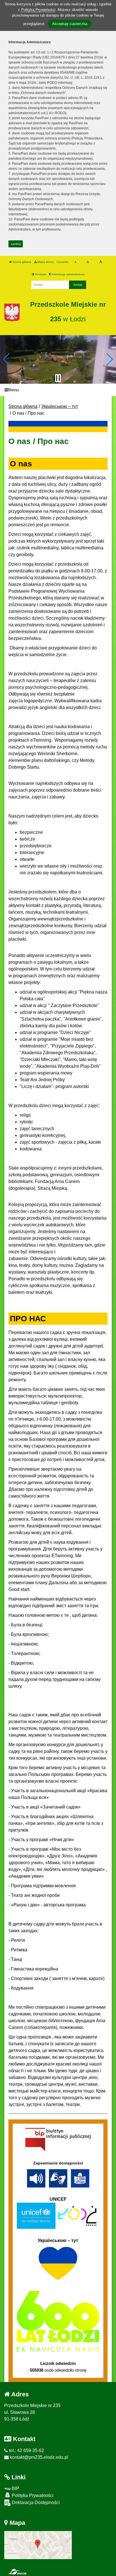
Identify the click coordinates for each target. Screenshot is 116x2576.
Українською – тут (60, 406)
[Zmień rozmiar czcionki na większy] (88, 262)
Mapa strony (45, 262)
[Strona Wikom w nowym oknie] (17, 2572)
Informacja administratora (68, 274)
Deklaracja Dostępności (35, 2502)
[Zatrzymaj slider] (58, 378)
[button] (7, 359)
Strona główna (21, 262)
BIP (15, 2488)
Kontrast (40, 274)
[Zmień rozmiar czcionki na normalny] (75, 262)
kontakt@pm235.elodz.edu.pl (38, 2457)
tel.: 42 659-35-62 (26, 2450)
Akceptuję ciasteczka (70, 24)
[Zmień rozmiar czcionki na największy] (101, 262)
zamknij (16, 244)
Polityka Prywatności (32, 2495)
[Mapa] (38, 2545)
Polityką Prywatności (38, 10)
